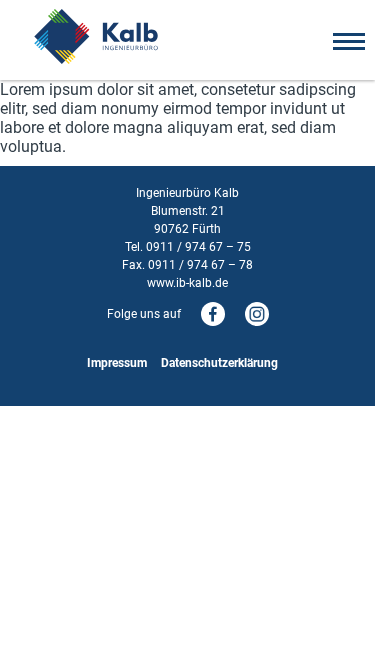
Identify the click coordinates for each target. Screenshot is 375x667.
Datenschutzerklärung (219, 363)
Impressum (117, 363)
